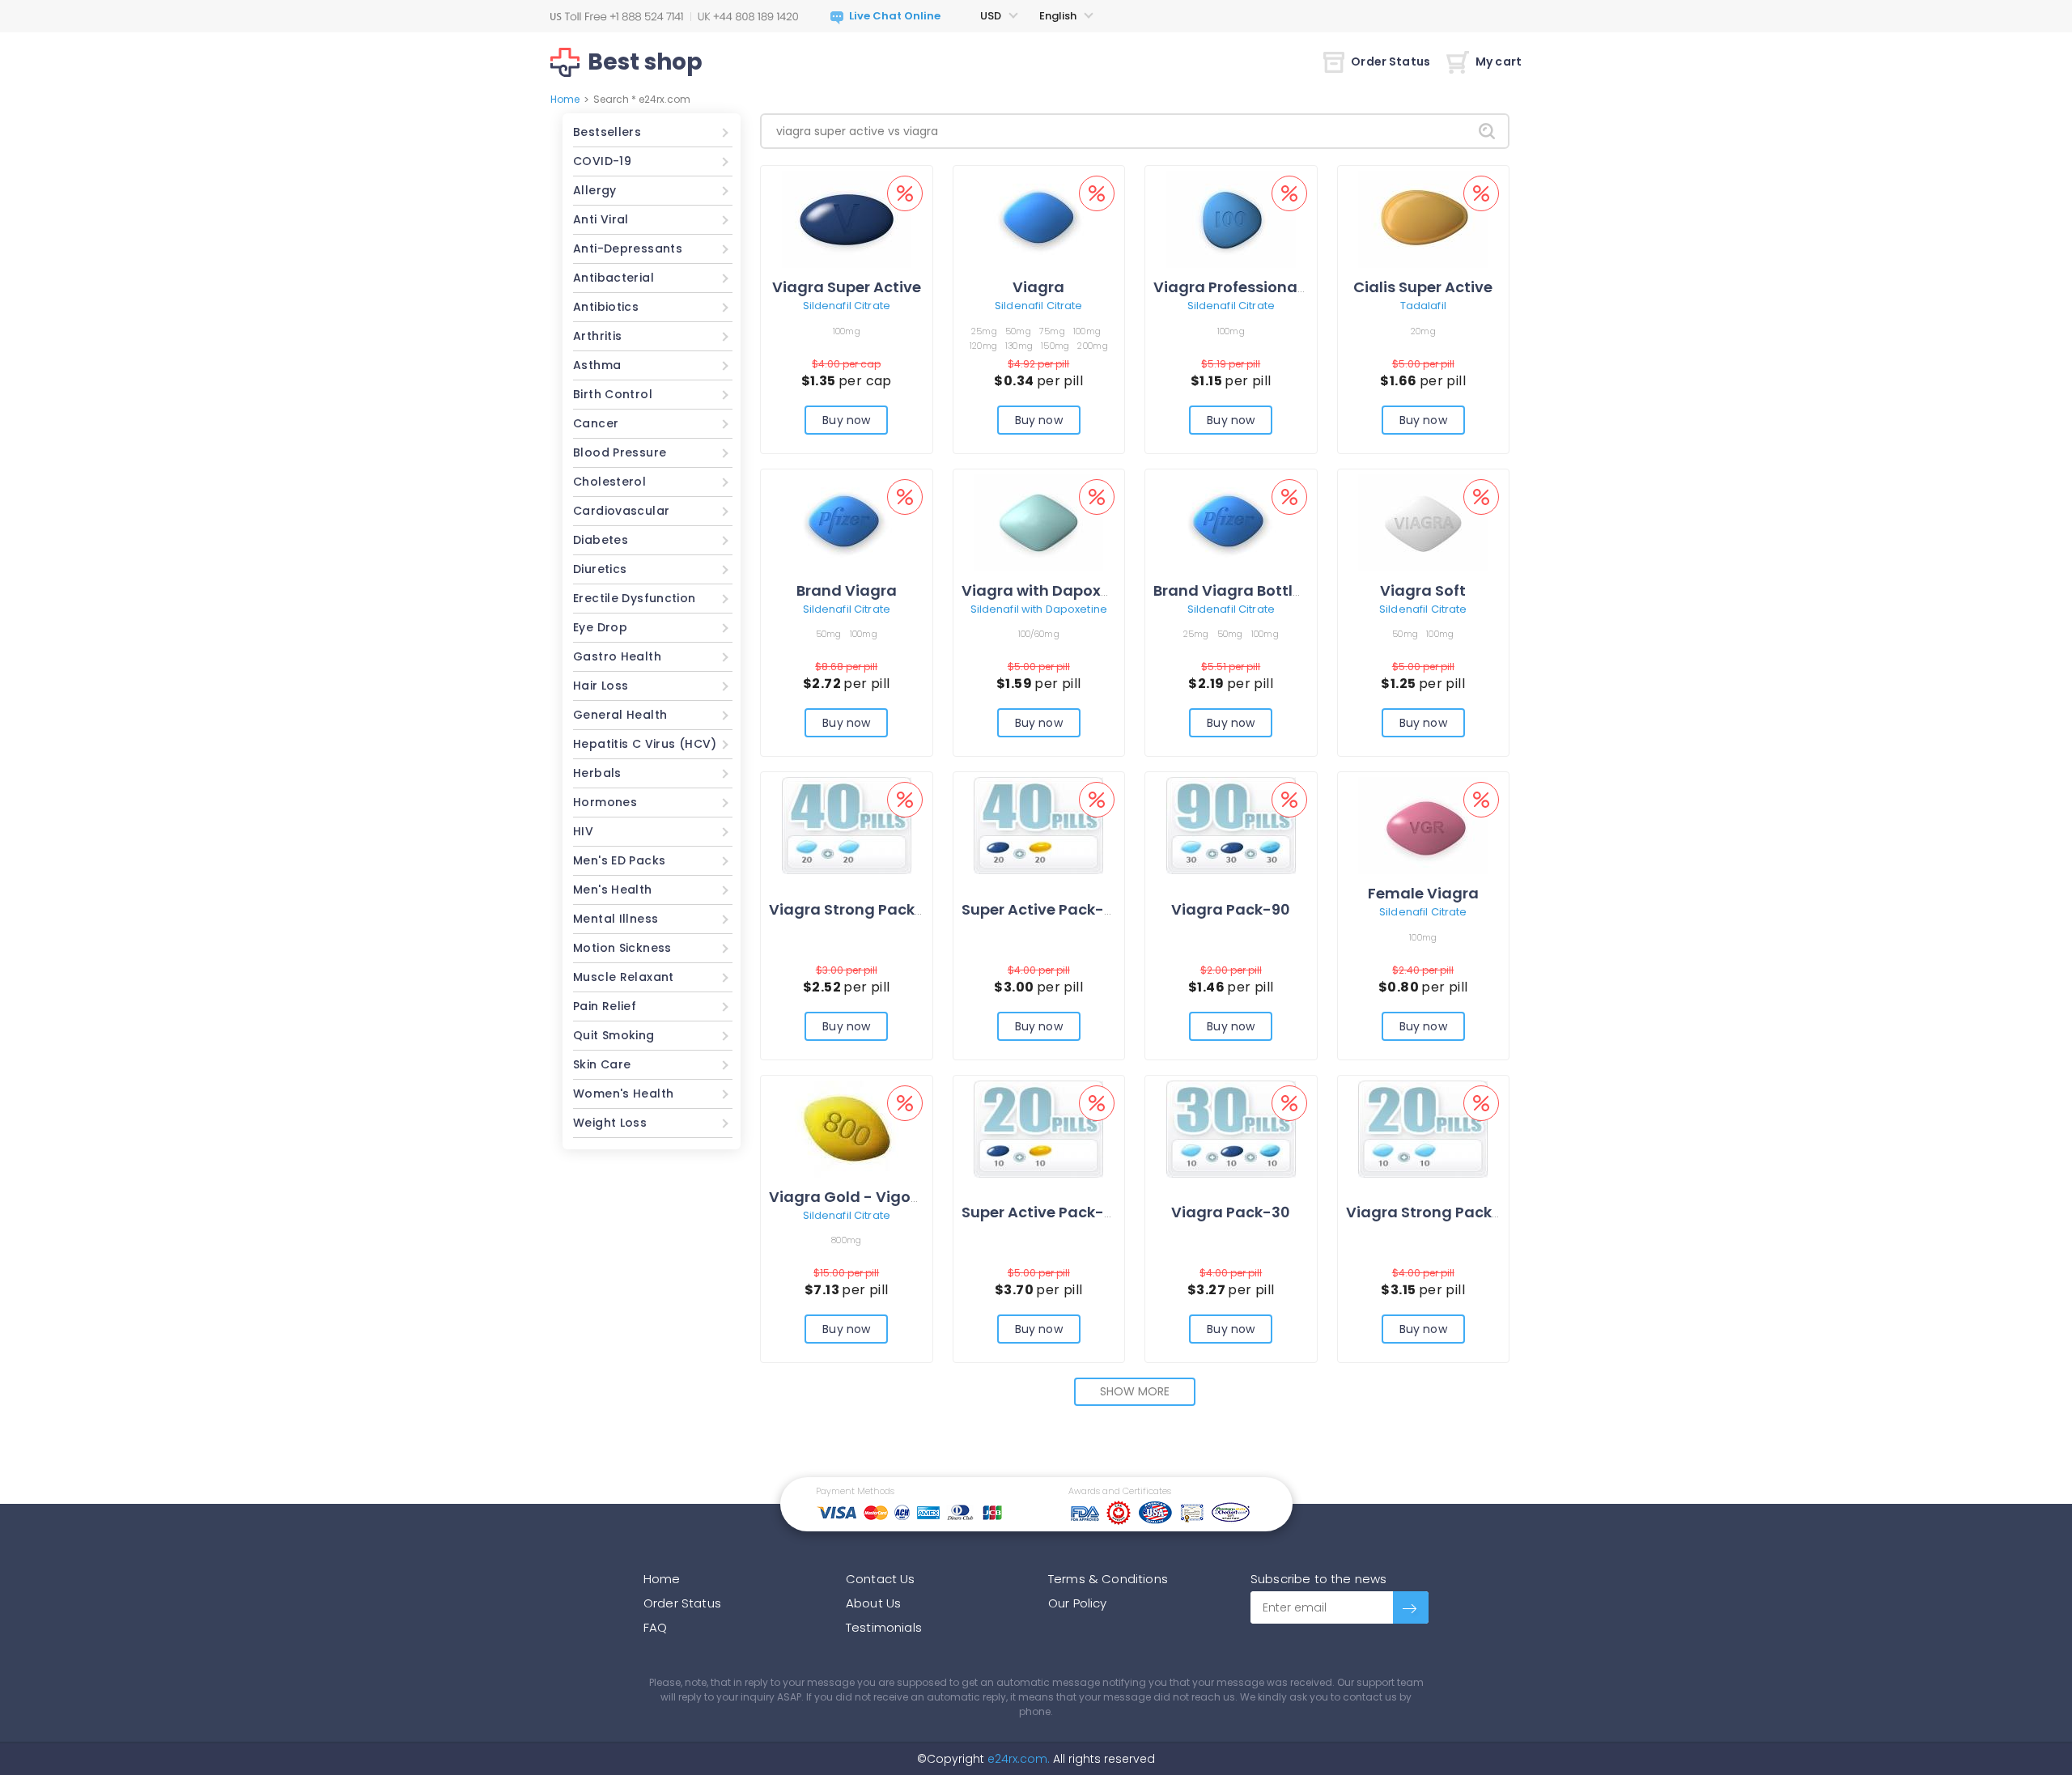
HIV (583, 831)
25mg (984, 331)
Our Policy (1078, 1603)
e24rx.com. (1017, 1759)
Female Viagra (1423, 893)
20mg (1423, 331)
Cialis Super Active (1423, 287)
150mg (1055, 346)
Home (565, 99)
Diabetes (601, 540)
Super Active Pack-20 (1042, 1212)
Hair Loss (601, 686)
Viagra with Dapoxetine (1050, 590)
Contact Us (881, 1579)
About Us (873, 1603)
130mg (1019, 346)
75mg (1052, 331)
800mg (846, 1240)
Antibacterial (614, 278)
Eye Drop (600, 627)
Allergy (595, 190)
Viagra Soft (1423, 590)
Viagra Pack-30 (1231, 1212)
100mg (847, 331)
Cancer (596, 423)
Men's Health (613, 890)
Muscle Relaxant (624, 977)
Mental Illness (616, 919)
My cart (1499, 62)
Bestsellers (607, 132)
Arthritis (597, 336)
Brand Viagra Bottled (1233, 590)
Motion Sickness (622, 948)
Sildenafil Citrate (847, 306)
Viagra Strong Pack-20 (1433, 1212)
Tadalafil (1423, 306)
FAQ (655, 1627)
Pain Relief (605, 1006)
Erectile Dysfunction (635, 598)
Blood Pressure (620, 452)
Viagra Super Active (847, 287)
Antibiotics (606, 307)
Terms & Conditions (1108, 1579)
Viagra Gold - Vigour (847, 1197)
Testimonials (884, 1627)
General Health (620, 715)
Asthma (597, 365)
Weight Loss (610, 1123)
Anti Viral (601, 219)
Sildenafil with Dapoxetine (1039, 609)
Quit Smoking (614, 1035)
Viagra (1038, 287)
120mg (983, 346)
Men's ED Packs (619, 860)
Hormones (605, 802)
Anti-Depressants (628, 248)
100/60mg (1039, 634)
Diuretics (600, 569)
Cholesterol (609, 482)
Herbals (597, 773)
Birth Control (613, 394)
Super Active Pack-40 (1042, 909)
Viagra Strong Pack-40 (856, 909)
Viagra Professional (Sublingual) (1277, 287)
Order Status (1391, 62)
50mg (1018, 331)
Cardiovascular (621, 511)
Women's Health (623, 1093)
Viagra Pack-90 (1231, 909)
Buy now (846, 420)
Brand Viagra (847, 590)
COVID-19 (602, 161)
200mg (1092, 346)
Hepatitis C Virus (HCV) (645, 744)
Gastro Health (617, 656)
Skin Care (602, 1064)
